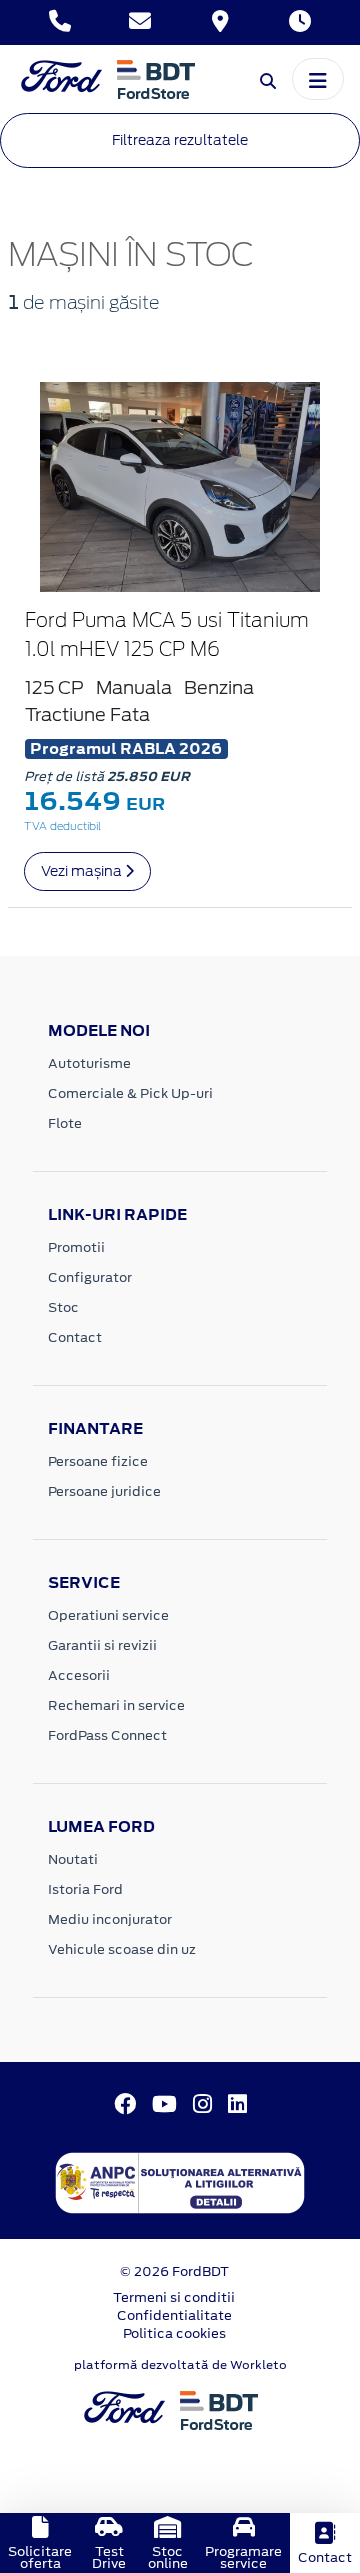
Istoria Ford (85, 1889)
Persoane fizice (98, 1461)
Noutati (73, 1859)
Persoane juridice (104, 1491)
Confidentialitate (174, 2315)
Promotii (76, 1247)
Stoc (63, 1307)
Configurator (90, 1277)
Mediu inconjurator (110, 1919)
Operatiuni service (108, 1615)
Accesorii (79, 1675)
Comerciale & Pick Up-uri (130, 1093)
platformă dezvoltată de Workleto (180, 2365)
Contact (75, 1337)
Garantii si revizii (102, 1645)
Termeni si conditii (174, 2297)
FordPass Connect (107, 1735)
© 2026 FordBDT (174, 2271)
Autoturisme (89, 1063)
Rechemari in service (116, 1705)
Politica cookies (174, 2333)
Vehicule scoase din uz (122, 1949)
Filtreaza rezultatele (180, 140)
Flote (65, 1123)
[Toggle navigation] (318, 79)
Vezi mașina (83, 871)
